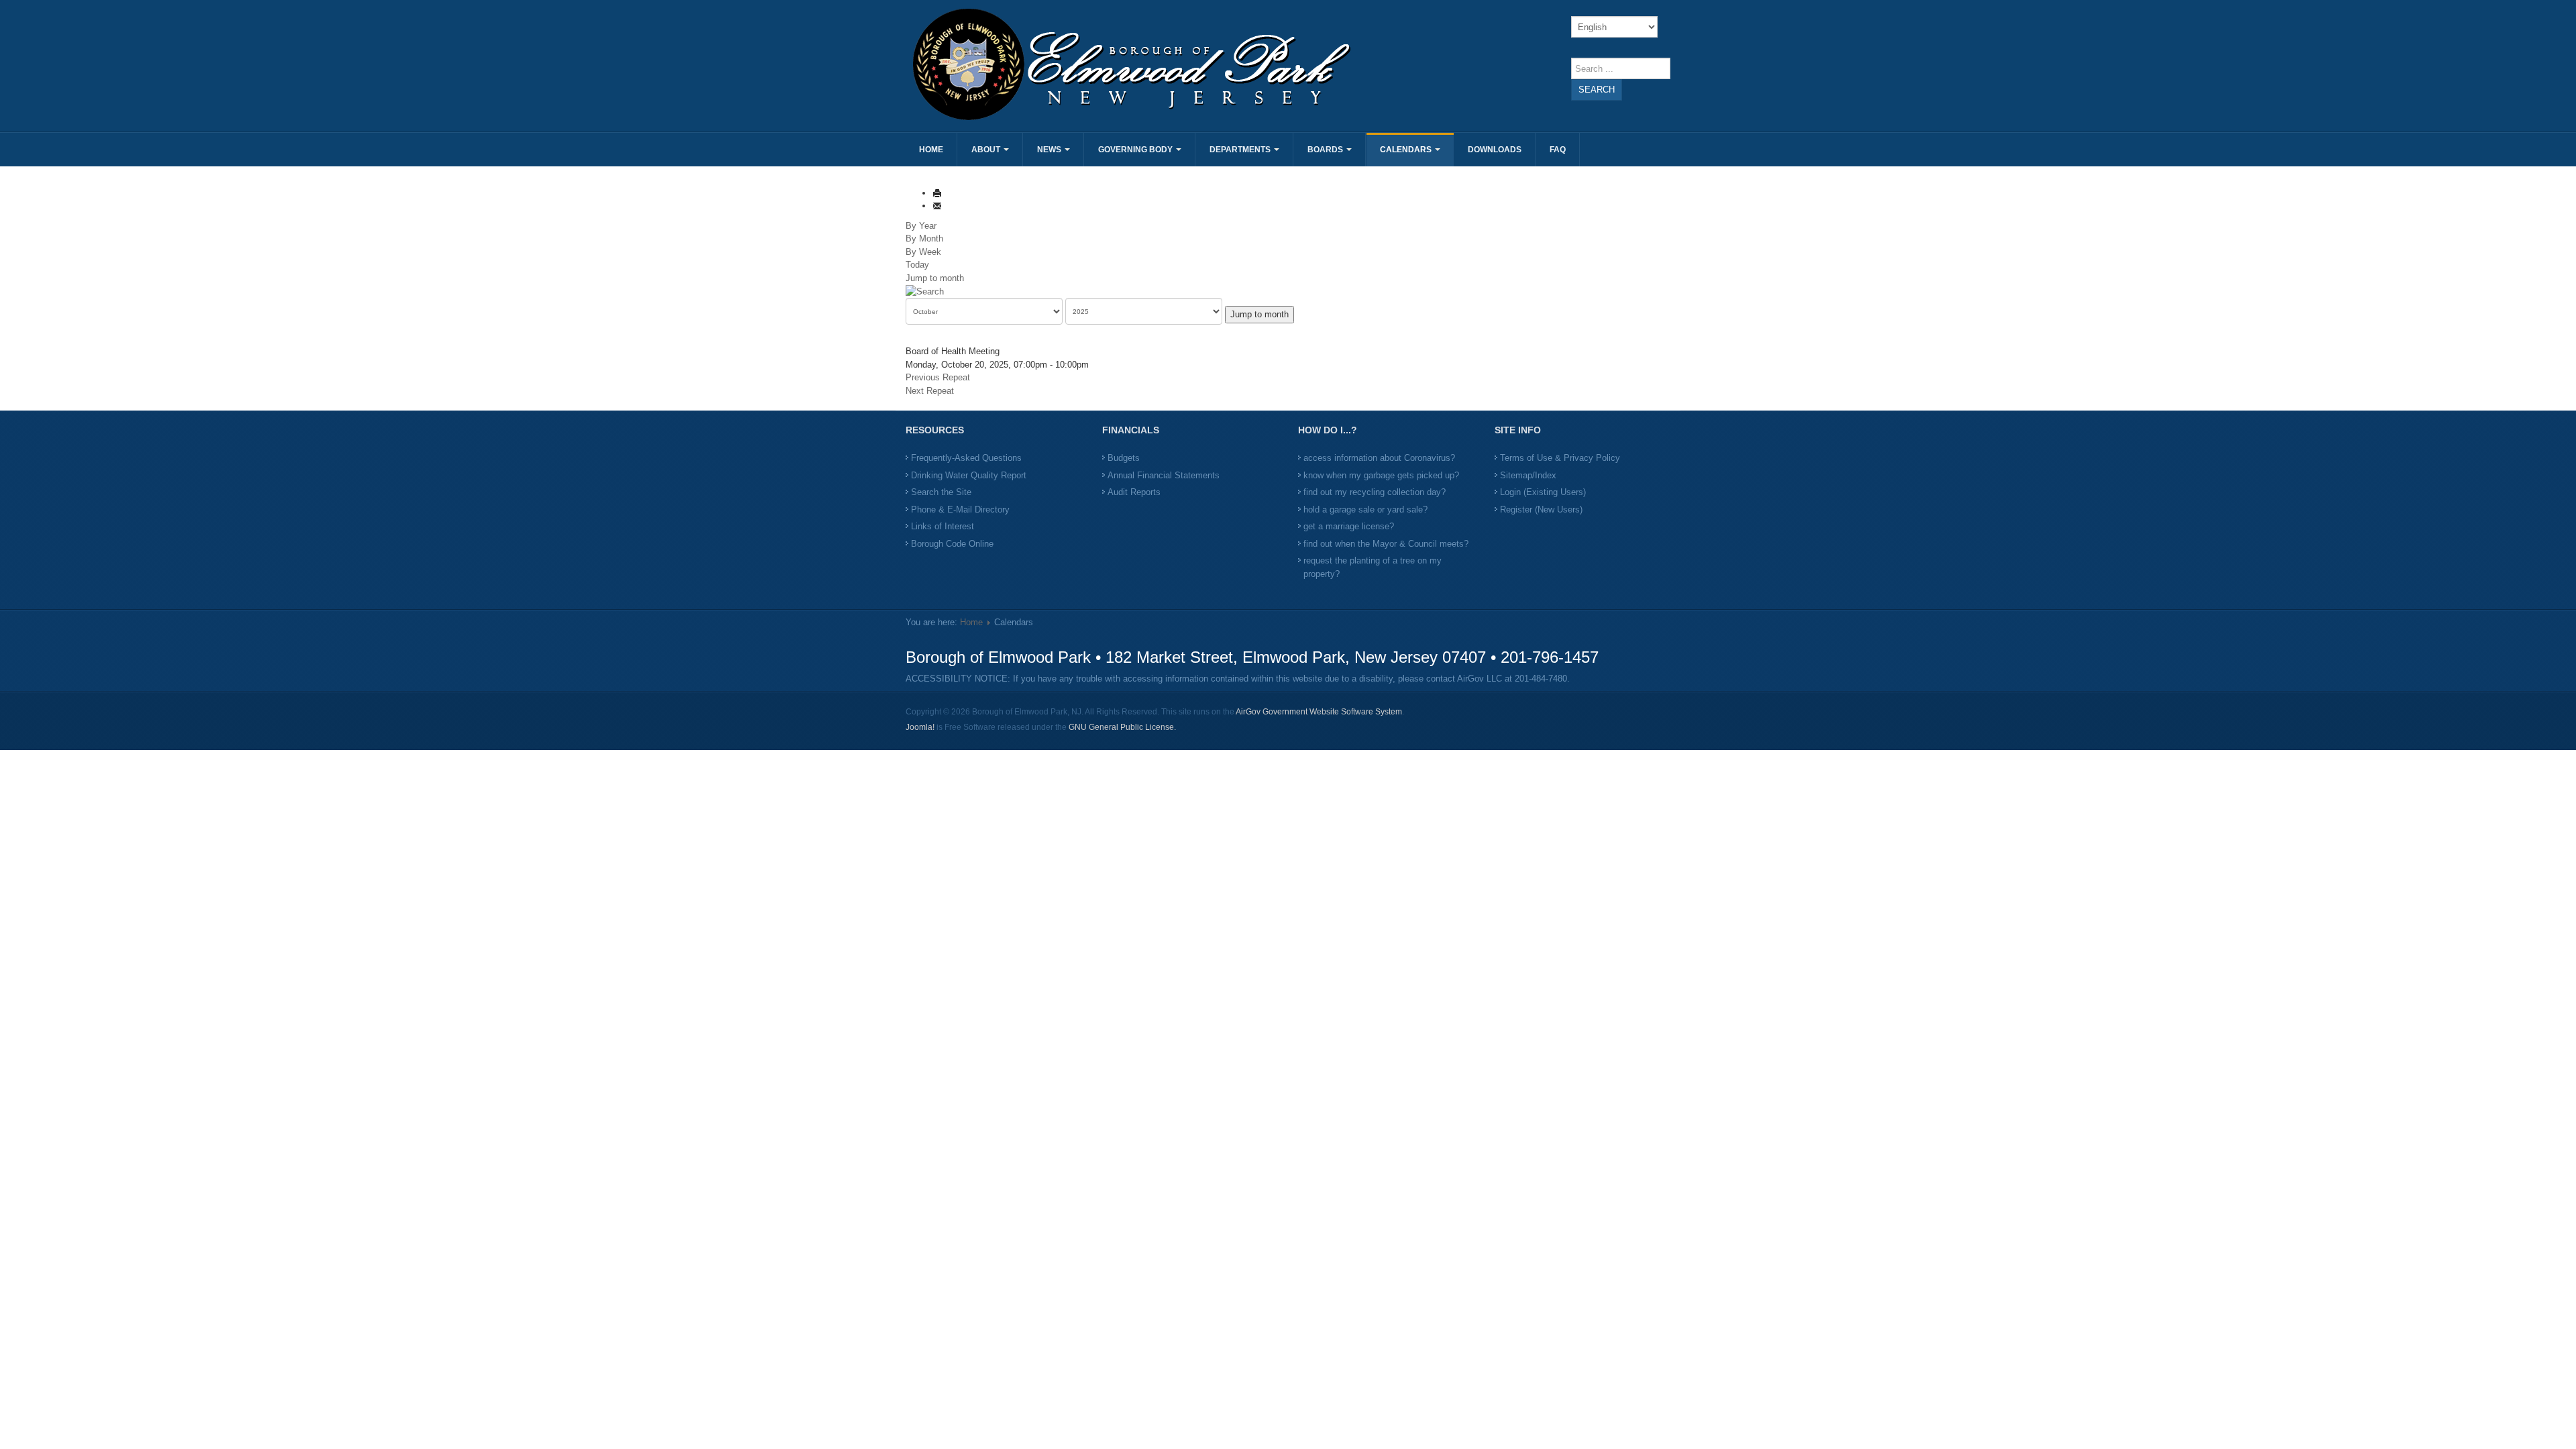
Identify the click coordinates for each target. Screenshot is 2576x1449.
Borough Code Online (952, 544)
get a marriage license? (1349, 526)
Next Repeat (930, 391)
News (1050, 150)
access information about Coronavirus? (1379, 458)
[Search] (925, 291)
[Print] (937, 193)
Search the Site (941, 492)
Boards (1326, 150)
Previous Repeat (938, 377)
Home (931, 150)
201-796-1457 (1550, 657)
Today (917, 265)
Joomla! (920, 727)
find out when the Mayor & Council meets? (1386, 544)
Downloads (1495, 150)
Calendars (1407, 150)
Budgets (1124, 458)
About (987, 150)
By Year (921, 226)
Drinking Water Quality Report (969, 475)
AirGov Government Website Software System (1319, 712)
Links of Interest (943, 526)
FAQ (1558, 150)
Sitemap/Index (1528, 475)
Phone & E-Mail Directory (960, 509)
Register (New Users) (1541, 509)
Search (1597, 90)
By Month (924, 238)
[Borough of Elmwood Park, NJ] (1095, 64)
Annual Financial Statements (1164, 475)
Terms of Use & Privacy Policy (1560, 458)
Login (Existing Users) (1543, 492)
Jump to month (935, 278)
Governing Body (1136, 150)
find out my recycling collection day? (1375, 492)
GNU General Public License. (1122, 727)
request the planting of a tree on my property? (1373, 567)
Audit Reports (1134, 492)
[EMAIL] (937, 206)
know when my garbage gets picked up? (1381, 475)
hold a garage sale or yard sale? (1365, 509)
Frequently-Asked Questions (966, 458)
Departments (1241, 150)
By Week (923, 252)
